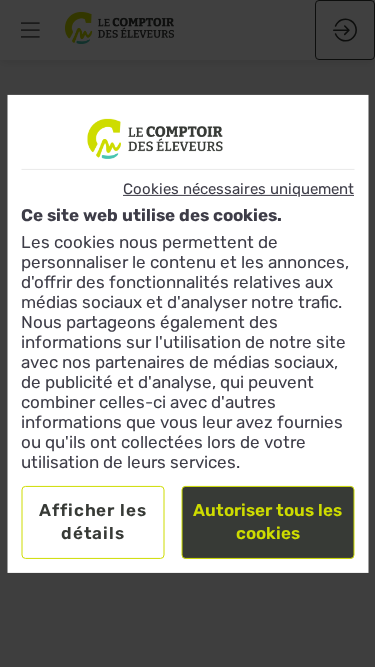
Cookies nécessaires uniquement (238, 188)
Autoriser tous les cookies (267, 522)
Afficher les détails (92, 522)
